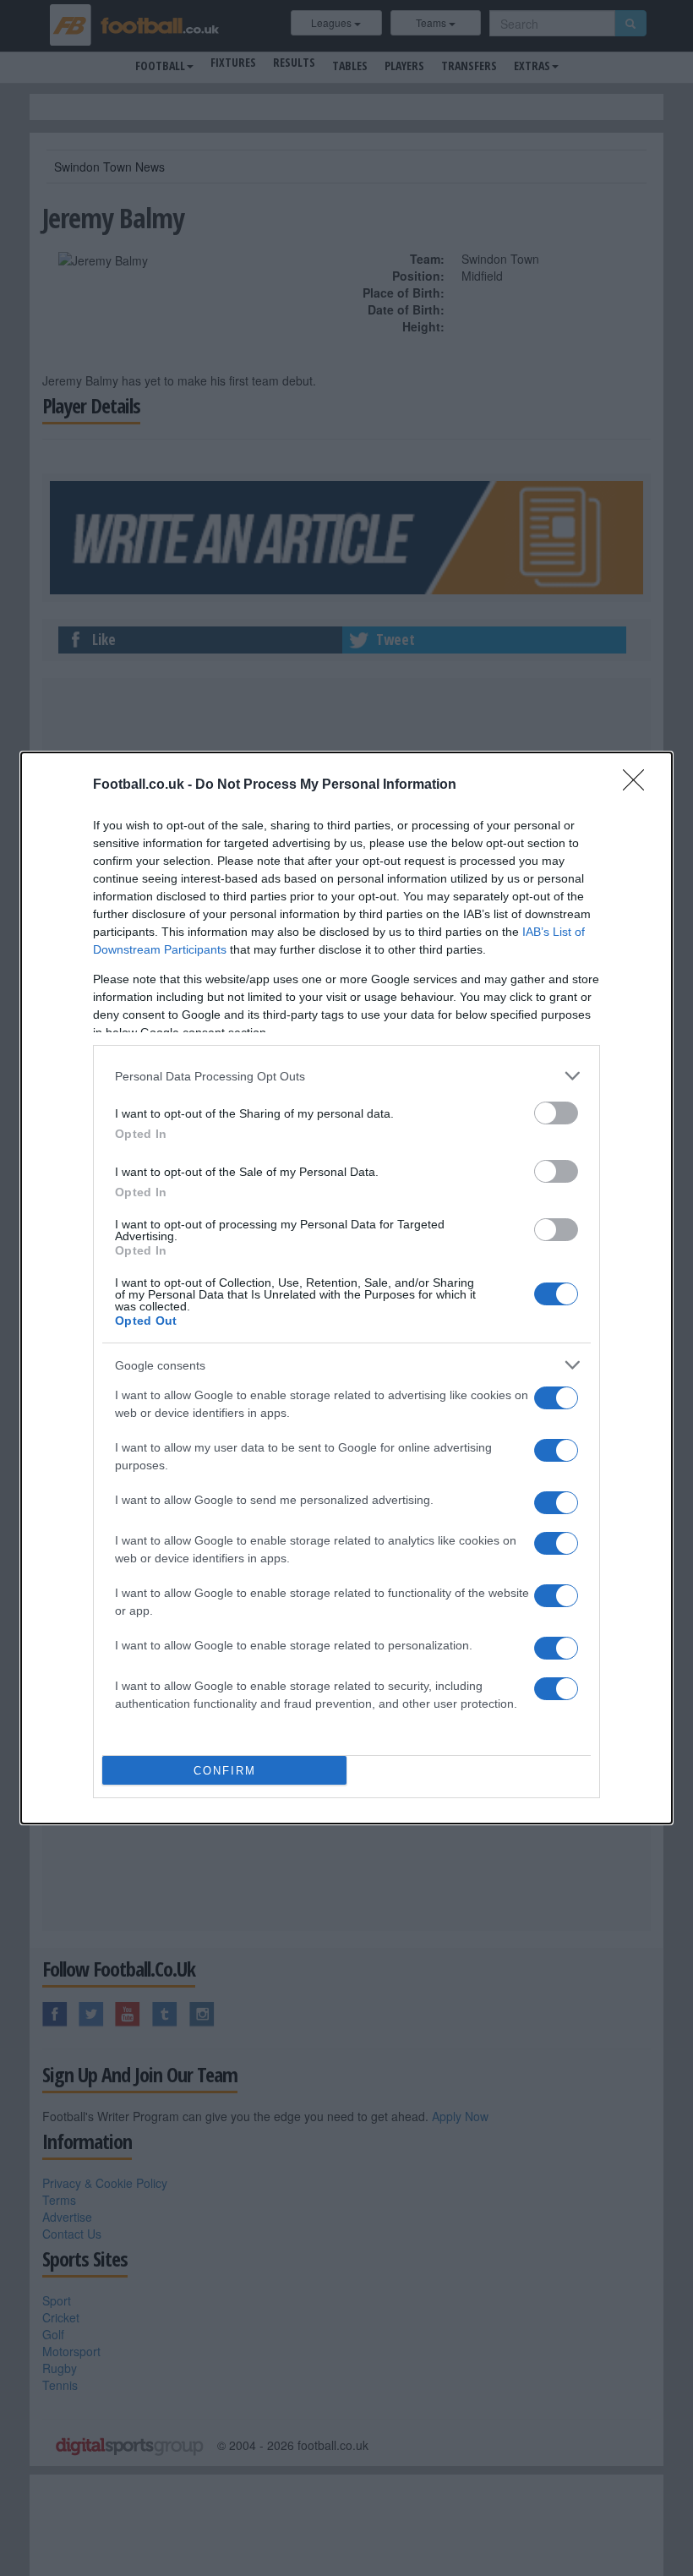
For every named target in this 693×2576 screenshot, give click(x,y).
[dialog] (346, 1288)
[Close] (639, 785)
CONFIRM (225, 1771)
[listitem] (346, 1076)
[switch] (556, 1113)
